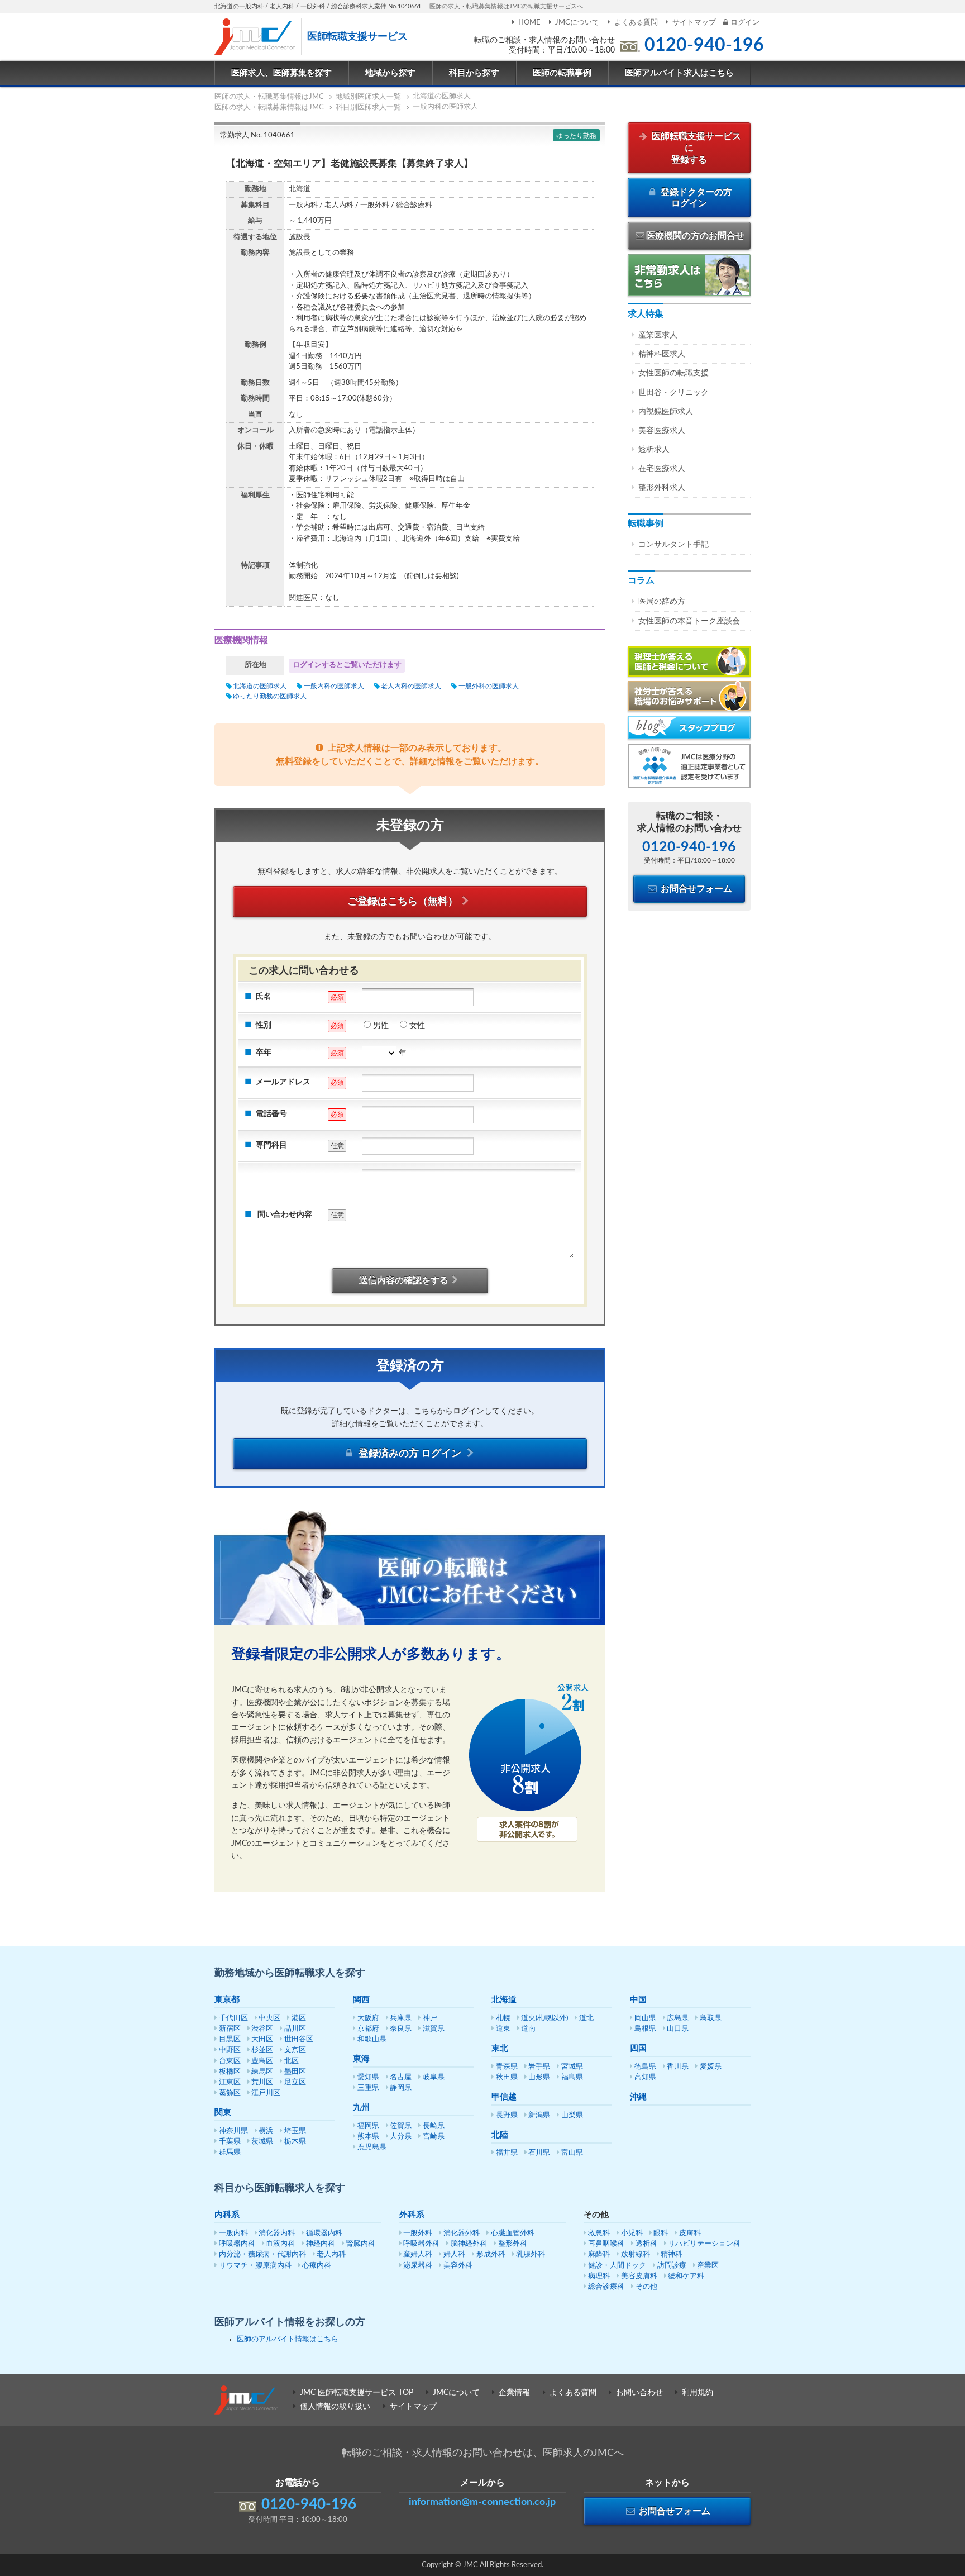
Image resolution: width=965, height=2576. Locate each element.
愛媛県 (711, 2067)
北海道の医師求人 (260, 686)
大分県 (401, 2137)
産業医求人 (658, 335)
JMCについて (577, 23)
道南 (528, 2029)
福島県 (572, 2077)
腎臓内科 (361, 2244)
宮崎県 (434, 2137)
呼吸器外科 (421, 2244)
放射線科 (636, 2254)
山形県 (539, 2077)
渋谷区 (262, 2029)
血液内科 (280, 2244)
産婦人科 (418, 2254)
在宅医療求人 (662, 469)
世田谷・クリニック (673, 393)
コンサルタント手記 (673, 545)
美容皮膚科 (639, 2276)
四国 (638, 2048)
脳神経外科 (469, 2244)
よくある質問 (636, 23)
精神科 (672, 2254)
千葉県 (230, 2142)
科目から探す (474, 73)
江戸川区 (266, 2093)
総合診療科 (606, 2287)
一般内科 (233, 2233)
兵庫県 (401, 2018)
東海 (361, 2059)
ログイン (745, 23)
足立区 (295, 2082)
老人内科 (331, 2254)
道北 (586, 2018)
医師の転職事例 (562, 73)
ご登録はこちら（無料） (403, 902)
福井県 (507, 2153)
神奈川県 (233, 2131)
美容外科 (458, 2266)
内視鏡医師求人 (666, 412)
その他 (646, 2287)
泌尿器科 (418, 2266)
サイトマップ (694, 23)
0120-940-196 (704, 45)
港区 (299, 2018)
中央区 (269, 2018)
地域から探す (390, 73)
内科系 (227, 2215)
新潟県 (539, 2115)
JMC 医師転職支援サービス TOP (357, 2393)
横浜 (266, 2131)
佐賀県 (401, 2126)
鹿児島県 (372, 2147)
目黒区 (230, 2039)
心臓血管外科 (513, 2233)
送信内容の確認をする (404, 1280)
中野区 (230, 2050)
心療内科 (317, 2266)
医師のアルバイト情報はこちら (288, 2339)
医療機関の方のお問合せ (695, 236)
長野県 (507, 2115)
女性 (417, 1026)
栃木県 (295, 2142)
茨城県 (262, 2142)
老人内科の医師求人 (411, 686)
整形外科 (513, 2244)
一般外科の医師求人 (488, 686)
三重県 (368, 2088)
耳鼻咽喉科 (606, 2244)
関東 (223, 2113)
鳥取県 (711, 2018)
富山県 (572, 2153)
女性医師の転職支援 (673, 373)
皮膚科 (690, 2233)
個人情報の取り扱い (335, 2407)
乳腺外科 (531, 2254)
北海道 (504, 2000)
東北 (500, 2048)
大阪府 (368, 2018)
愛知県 (368, 2077)
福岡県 (368, 2126)
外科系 (412, 2215)
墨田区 (295, 2072)
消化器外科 (462, 2233)
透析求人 (654, 450)
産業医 (708, 2266)
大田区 (262, 2039)
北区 (292, 2061)
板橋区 (230, 2072)
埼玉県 (295, 2131)
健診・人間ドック (617, 2266)
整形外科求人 (662, 488)
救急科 (599, 2233)
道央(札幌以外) (544, 2018)
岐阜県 (434, 2077)
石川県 (539, 2153)
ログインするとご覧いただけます (347, 665)
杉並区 (262, 2050)
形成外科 (491, 2254)
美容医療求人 (662, 431)
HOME (529, 23)
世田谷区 (299, 2039)
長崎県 (434, 2126)
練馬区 (262, 2072)
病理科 (599, 2276)
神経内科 (321, 2244)
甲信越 (504, 2097)
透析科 (646, 2244)
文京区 (295, 2050)
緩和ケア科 (686, 2276)
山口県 (678, 2029)
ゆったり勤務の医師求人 (270, 696)
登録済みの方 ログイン (410, 1454)
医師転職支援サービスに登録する (695, 148)
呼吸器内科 (237, 2244)
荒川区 (262, 2082)
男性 (381, 1026)
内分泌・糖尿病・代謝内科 (262, 2254)
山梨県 (572, 2115)
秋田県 (507, 2077)
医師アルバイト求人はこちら (679, 73)
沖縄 (638, 2097)
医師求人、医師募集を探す (281, 73)
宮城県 (572, 2067)
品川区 (295, 2029)
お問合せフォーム (695, 889)
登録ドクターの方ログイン (695, 198)
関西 (361, 2000)
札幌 (503, 2018)
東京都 (227, 2000)
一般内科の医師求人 (334, 686)
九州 (361, 2108)
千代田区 (233, 2018)
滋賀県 (434, 2029)
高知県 (645, 2077)
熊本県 (368, 2137)
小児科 (632, 2233)
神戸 (430, 2018)
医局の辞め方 (662, 602)
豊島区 (262, 2061)
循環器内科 (324, 2233)
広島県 (678, 2018)
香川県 (678, 2067)
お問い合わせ (639, 2393)
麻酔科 (599, 2254)
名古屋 (401, 2077)
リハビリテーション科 (704, 2244)
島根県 (645, 2029)
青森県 (507, 2067)
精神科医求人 (662, 354)
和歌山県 (372, 2039)
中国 (638, 2000)
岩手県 (539, 2067)
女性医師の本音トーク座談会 (689, 621)
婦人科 (454, 2254)
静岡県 (401, 2088)
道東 (503, 2029)
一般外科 (418, 2233)
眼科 (661, 2233)
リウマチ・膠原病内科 (255, 2266)
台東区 (230, 2061)
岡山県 (645, 2018)
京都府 (368, 2029)
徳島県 (645, 2067)
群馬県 (230, 2152)
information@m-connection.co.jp (482, 2502)
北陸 (500, 2135)
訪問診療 (672, 2266)
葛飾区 (230, 2093)
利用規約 (698, 2393)
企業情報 (514, 2393)
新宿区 (230, 2029)
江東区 (230, 2082)
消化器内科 (277, 2233)
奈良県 (401, 2029)
